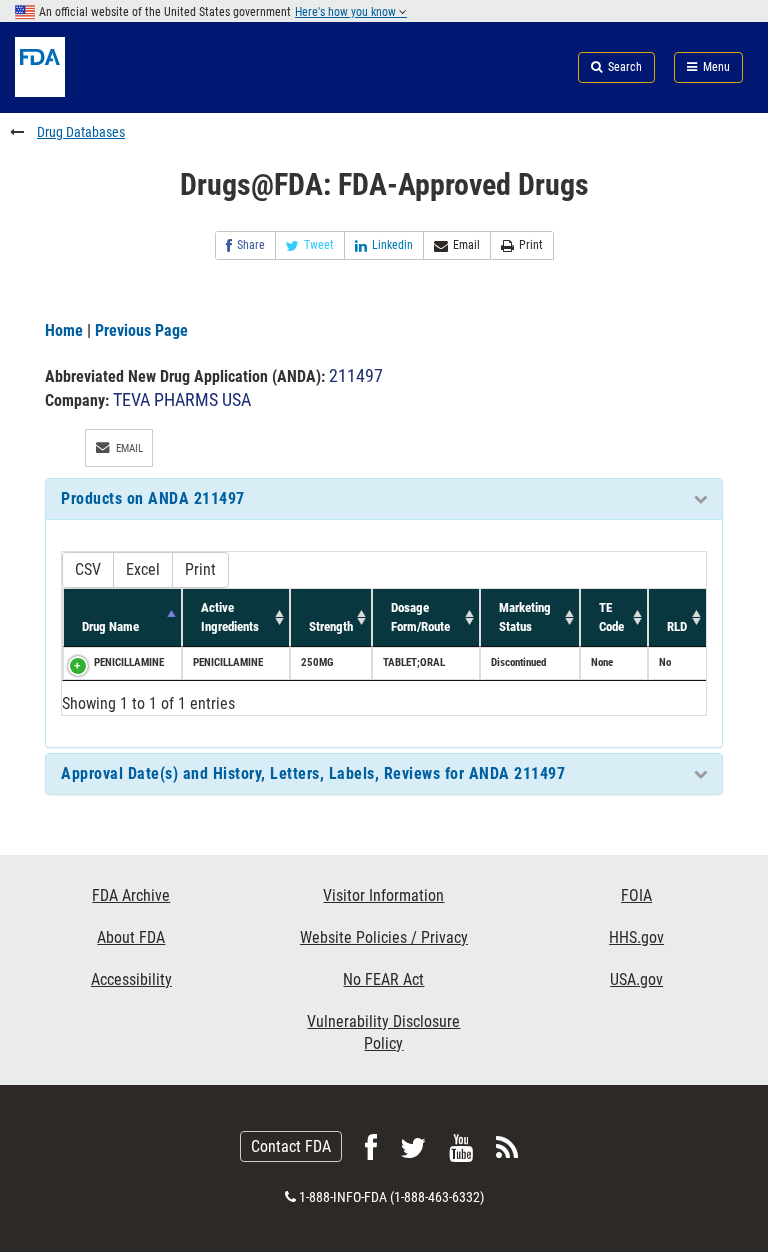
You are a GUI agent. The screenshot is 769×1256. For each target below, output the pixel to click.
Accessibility (131, 979)
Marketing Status (525, 616)
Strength (331, 626)
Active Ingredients (230, 616)
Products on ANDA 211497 (153, 498)
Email (466, 245)
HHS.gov (636, 937)
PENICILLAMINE (129, 662)
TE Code (611, 616)
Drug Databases (81, 132)
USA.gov (636, 979)
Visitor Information (383, 895)
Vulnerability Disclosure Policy (383, 1032)
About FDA (131, 937)
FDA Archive (131, 895)
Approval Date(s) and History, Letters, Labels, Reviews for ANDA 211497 (313, 773)
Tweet (319, 245)
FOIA (636, 895)
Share (251, 245)
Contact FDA (291, 1146)
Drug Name (110, 626)
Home (64, 330)
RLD (677, 626)
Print (531, 245)
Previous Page (141, 330)
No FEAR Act (383, 979)
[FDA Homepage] (128, 91)
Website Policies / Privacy (384, 937)
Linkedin (392, 245)
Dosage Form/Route (420, 616)
